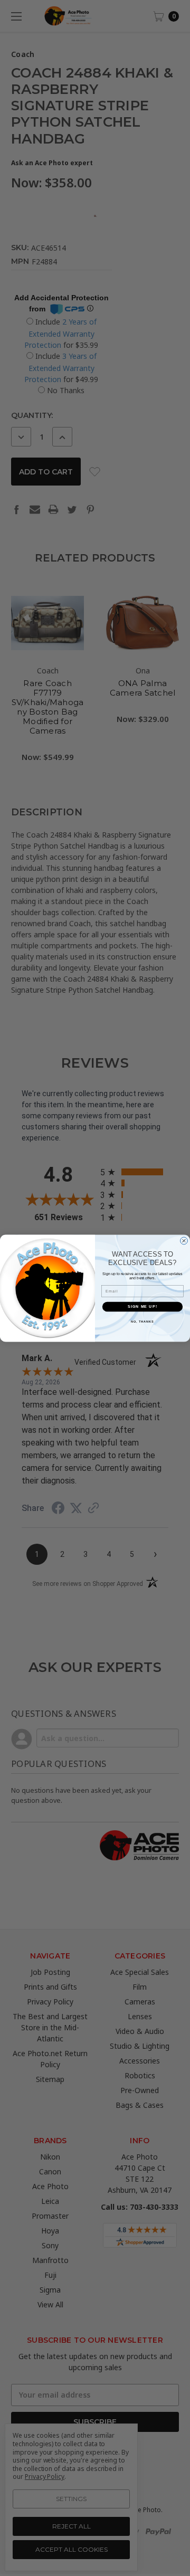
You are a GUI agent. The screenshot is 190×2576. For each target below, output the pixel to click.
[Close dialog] (184, 1241)
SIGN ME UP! (142, 1306)
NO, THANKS (142, 1321)
